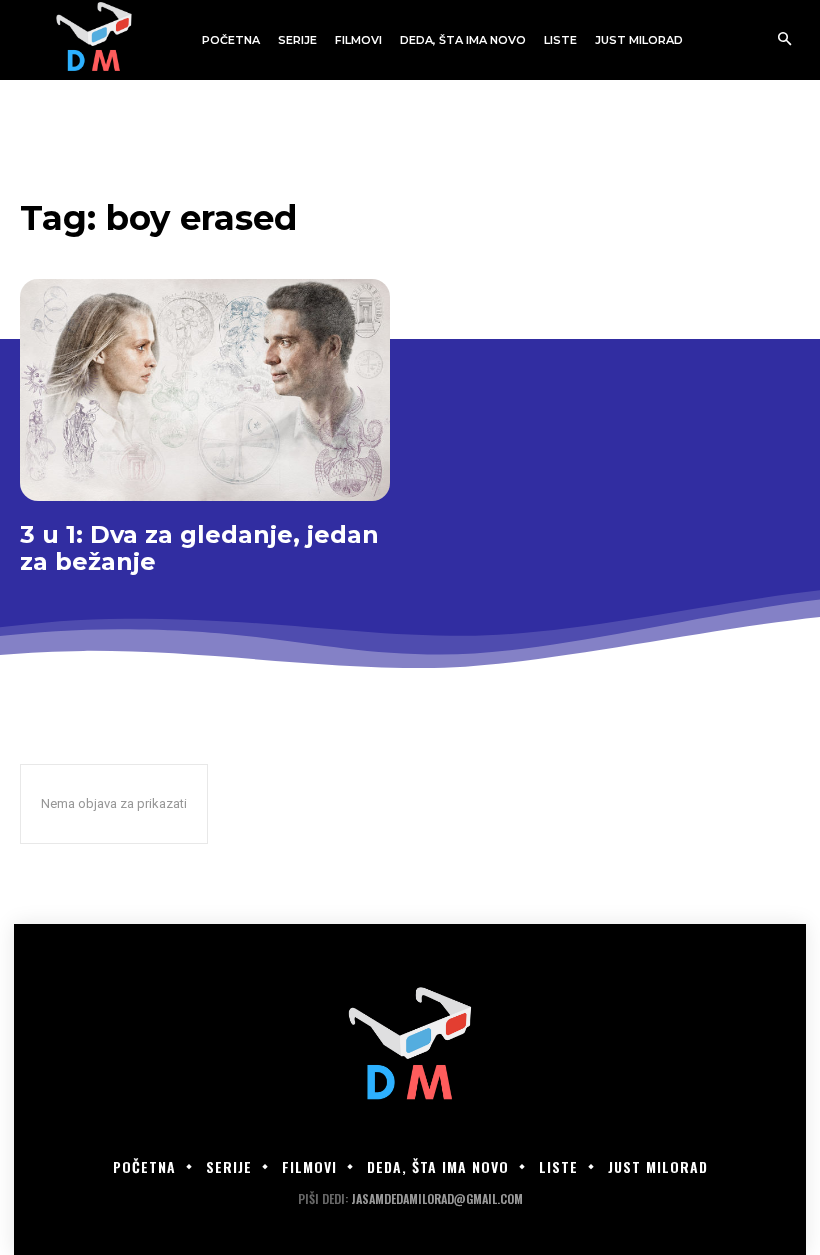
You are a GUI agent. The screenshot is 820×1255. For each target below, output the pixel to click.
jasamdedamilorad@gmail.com (437, 1198)
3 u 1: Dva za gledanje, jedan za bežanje (199, 548)
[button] (784, 40)
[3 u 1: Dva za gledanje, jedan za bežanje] (205, 390)
